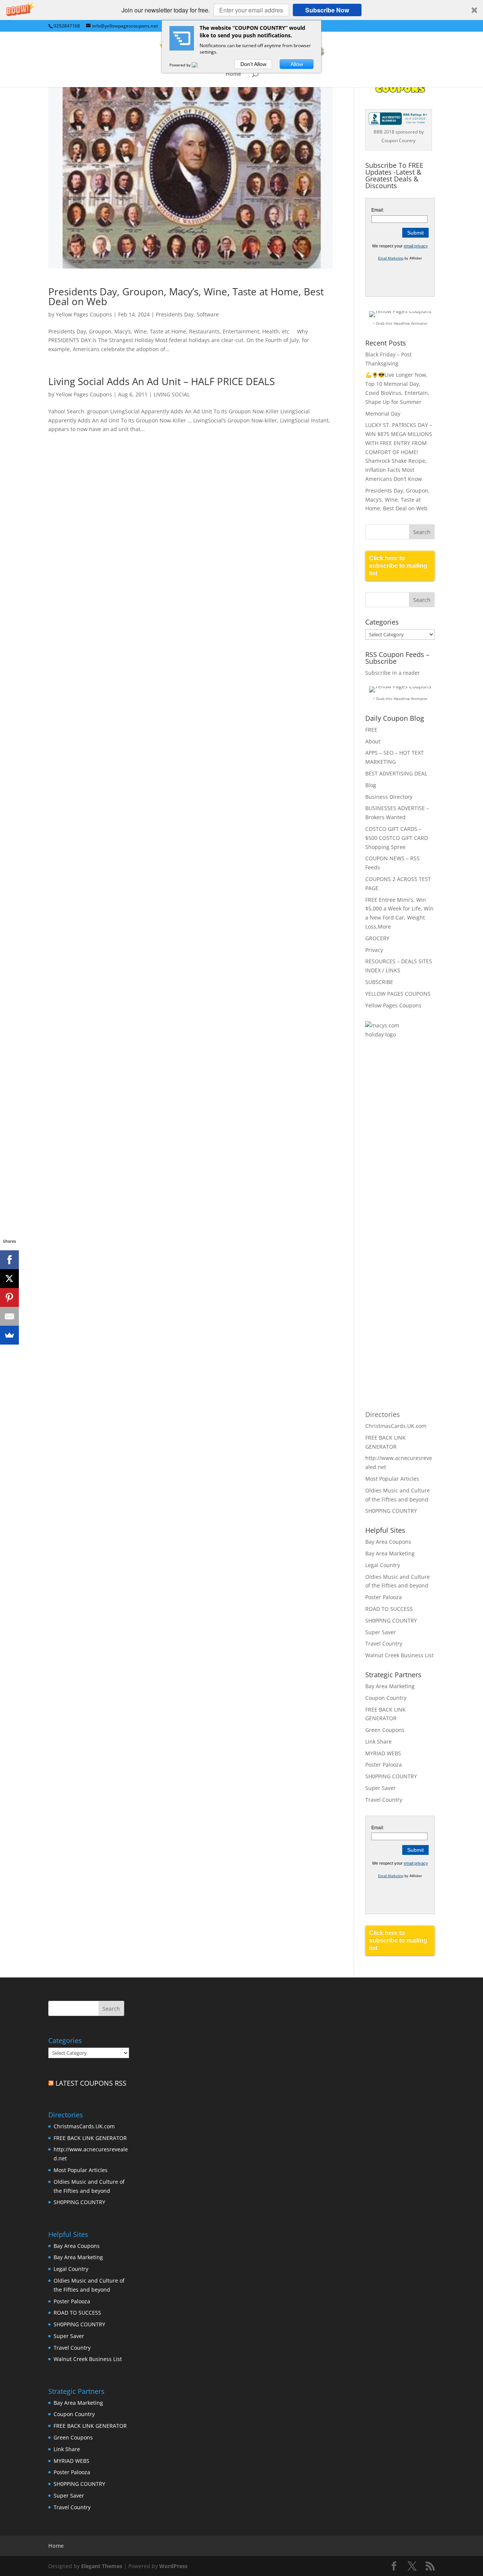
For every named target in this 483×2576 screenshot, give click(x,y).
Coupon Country (386, 1698)
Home (233, 74)
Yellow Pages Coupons (84, 314)
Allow (297, 64)
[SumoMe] (9, 1335)
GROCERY (377, 938)
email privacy (416, 246)
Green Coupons (385, 1730)
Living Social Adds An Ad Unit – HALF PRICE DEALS (162, 381)
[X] (9, 1279)
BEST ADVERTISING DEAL (396, 773)
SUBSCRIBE (379, 982)
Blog (371, 785)
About (373, 741)
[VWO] (199, 65)
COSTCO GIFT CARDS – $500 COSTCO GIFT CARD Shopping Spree (397, 838)
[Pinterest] (9, 1297)
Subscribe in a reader (393, 673)
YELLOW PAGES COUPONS (398, 994)
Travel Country (384, 1643)
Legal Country (383, 1565)
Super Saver (381, 1632)
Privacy (374, 950)
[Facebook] (9, 1260)
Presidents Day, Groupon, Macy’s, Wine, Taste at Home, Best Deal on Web (186, 296)
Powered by (181, 65)
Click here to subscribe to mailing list (398, 566)
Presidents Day (175, 314)
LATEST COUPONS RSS (91, 2083)
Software (208, 314)
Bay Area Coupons (388, 1542)
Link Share (378, 1742)
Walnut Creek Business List (399, 1655)
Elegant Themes (102, 2566)
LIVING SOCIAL (172, 394)
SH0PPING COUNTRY (391, 1511)
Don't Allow (253, 64)
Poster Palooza (384, 1597)
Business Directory (389, 797)
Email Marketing (391, 258)
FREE (371, 730)
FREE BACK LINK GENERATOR (90, 2138)
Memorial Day (383, 414)
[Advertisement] (395, 1168)
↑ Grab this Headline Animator (400, 323)
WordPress (173, 2566)
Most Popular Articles (392, 1479)
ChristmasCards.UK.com (396, 1426)
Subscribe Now (327, 10)
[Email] (9, 1316)
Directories (383, 1414)
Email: (378, 210)
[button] (241, 10)
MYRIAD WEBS (383, 1753)
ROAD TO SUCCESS (389, 1609)
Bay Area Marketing (390, 1553)
